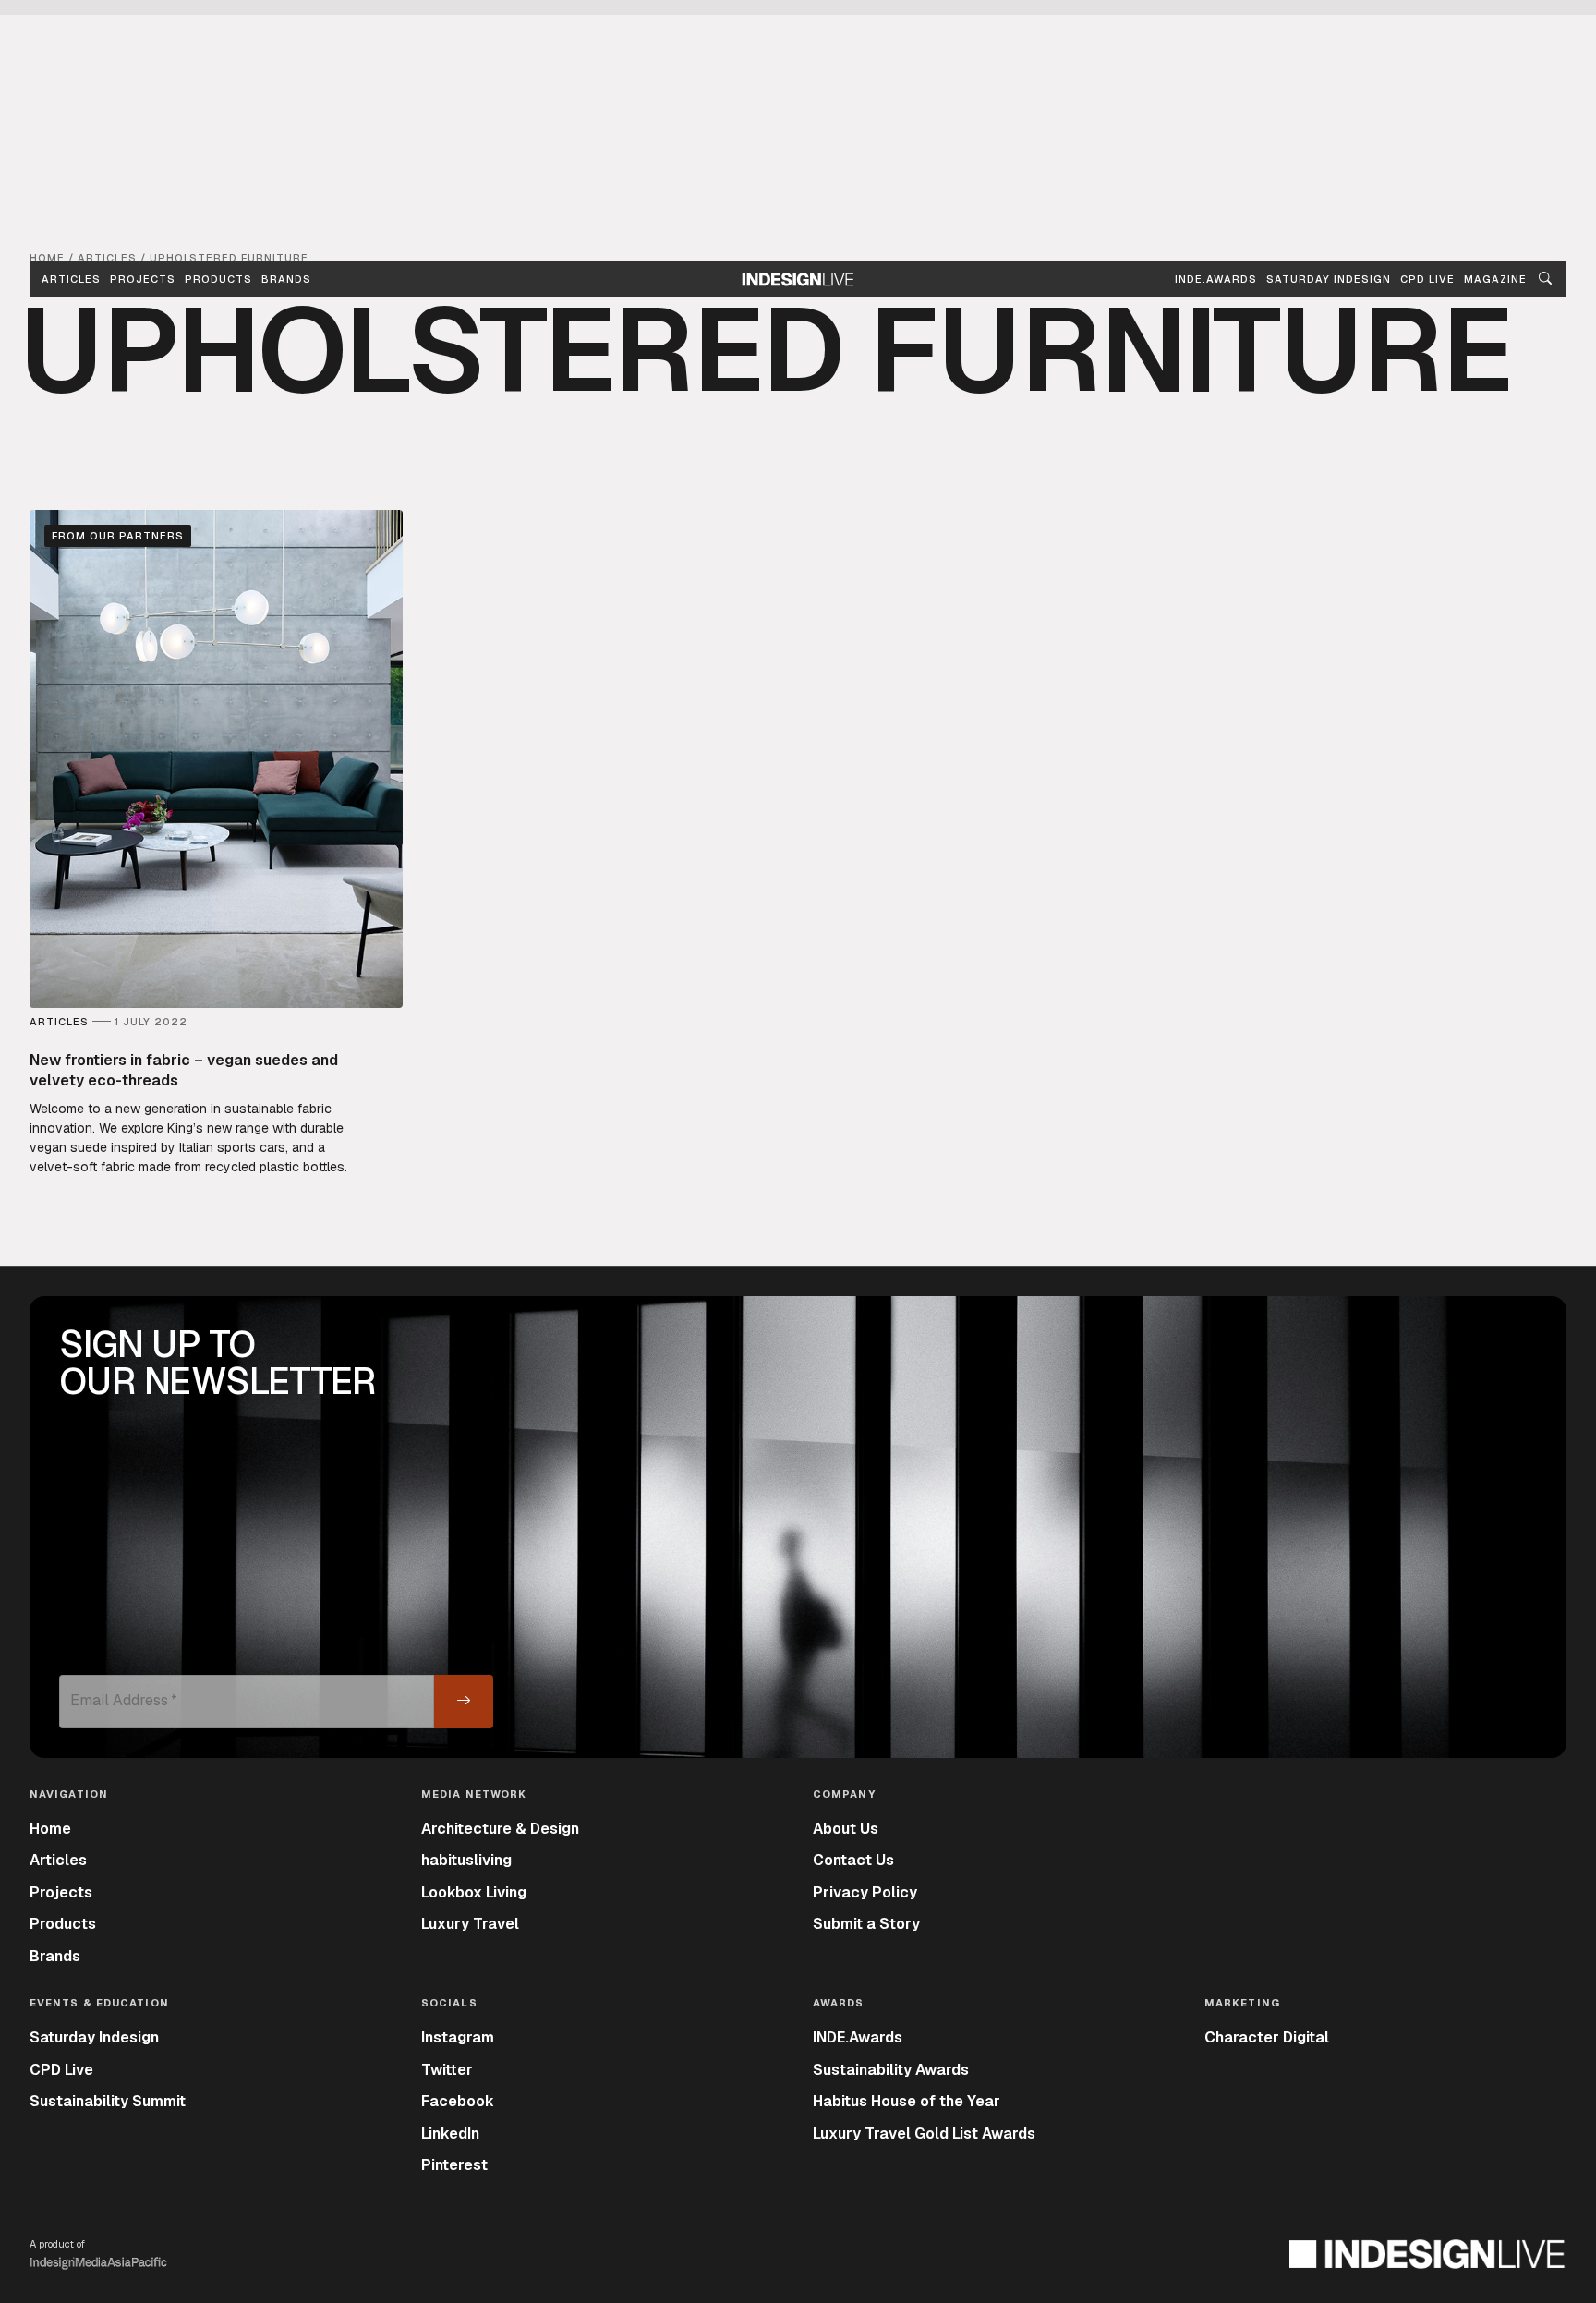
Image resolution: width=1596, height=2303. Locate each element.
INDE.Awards (858, 2037)
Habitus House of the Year (907, 2101)
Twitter (447, 2070)
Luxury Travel (470, 1924)
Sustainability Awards (891, 2070)
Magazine (1495, 279)
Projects (143, 279)
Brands (286, 279)
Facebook (458, 2101)
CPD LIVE (1427, 279)
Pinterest (454, 2165)
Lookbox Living (474, 1892)
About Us (846, 1829)
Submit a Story (866, 1924)
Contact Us (853, 1860)
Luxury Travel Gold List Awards (924, 2133)
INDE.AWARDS (1216, 279)
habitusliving (466, 1860)
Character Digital (1267, 2037)
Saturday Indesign (94, 2037)
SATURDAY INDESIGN (1329, 279)
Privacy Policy (865, 1892)
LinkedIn (450, 2133)
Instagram (458, 2037)
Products (218, 279)
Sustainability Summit (108, 2101)
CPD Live (61, 2070)
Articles (71, 279)
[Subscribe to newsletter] (464, 1702)
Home (50, 1829)
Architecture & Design (500, 1829)
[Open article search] (1545, 279)
